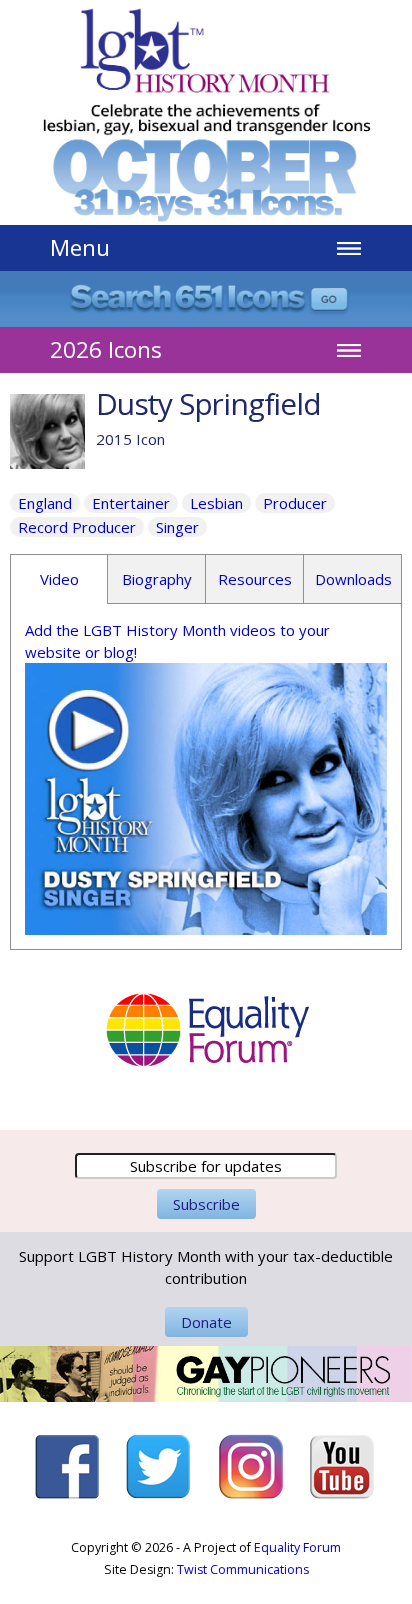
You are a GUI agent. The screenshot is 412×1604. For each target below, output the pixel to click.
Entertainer (131, 503)
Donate (206, 1322)
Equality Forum (297, 1547)
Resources (255, 579)
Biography (157, 579)
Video (59, 579)
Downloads (353, 579)
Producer (295, 503)
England (45, 503)
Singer (177, 527)
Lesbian (216, 503)
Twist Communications (243, 1569)
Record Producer (77, 527)
